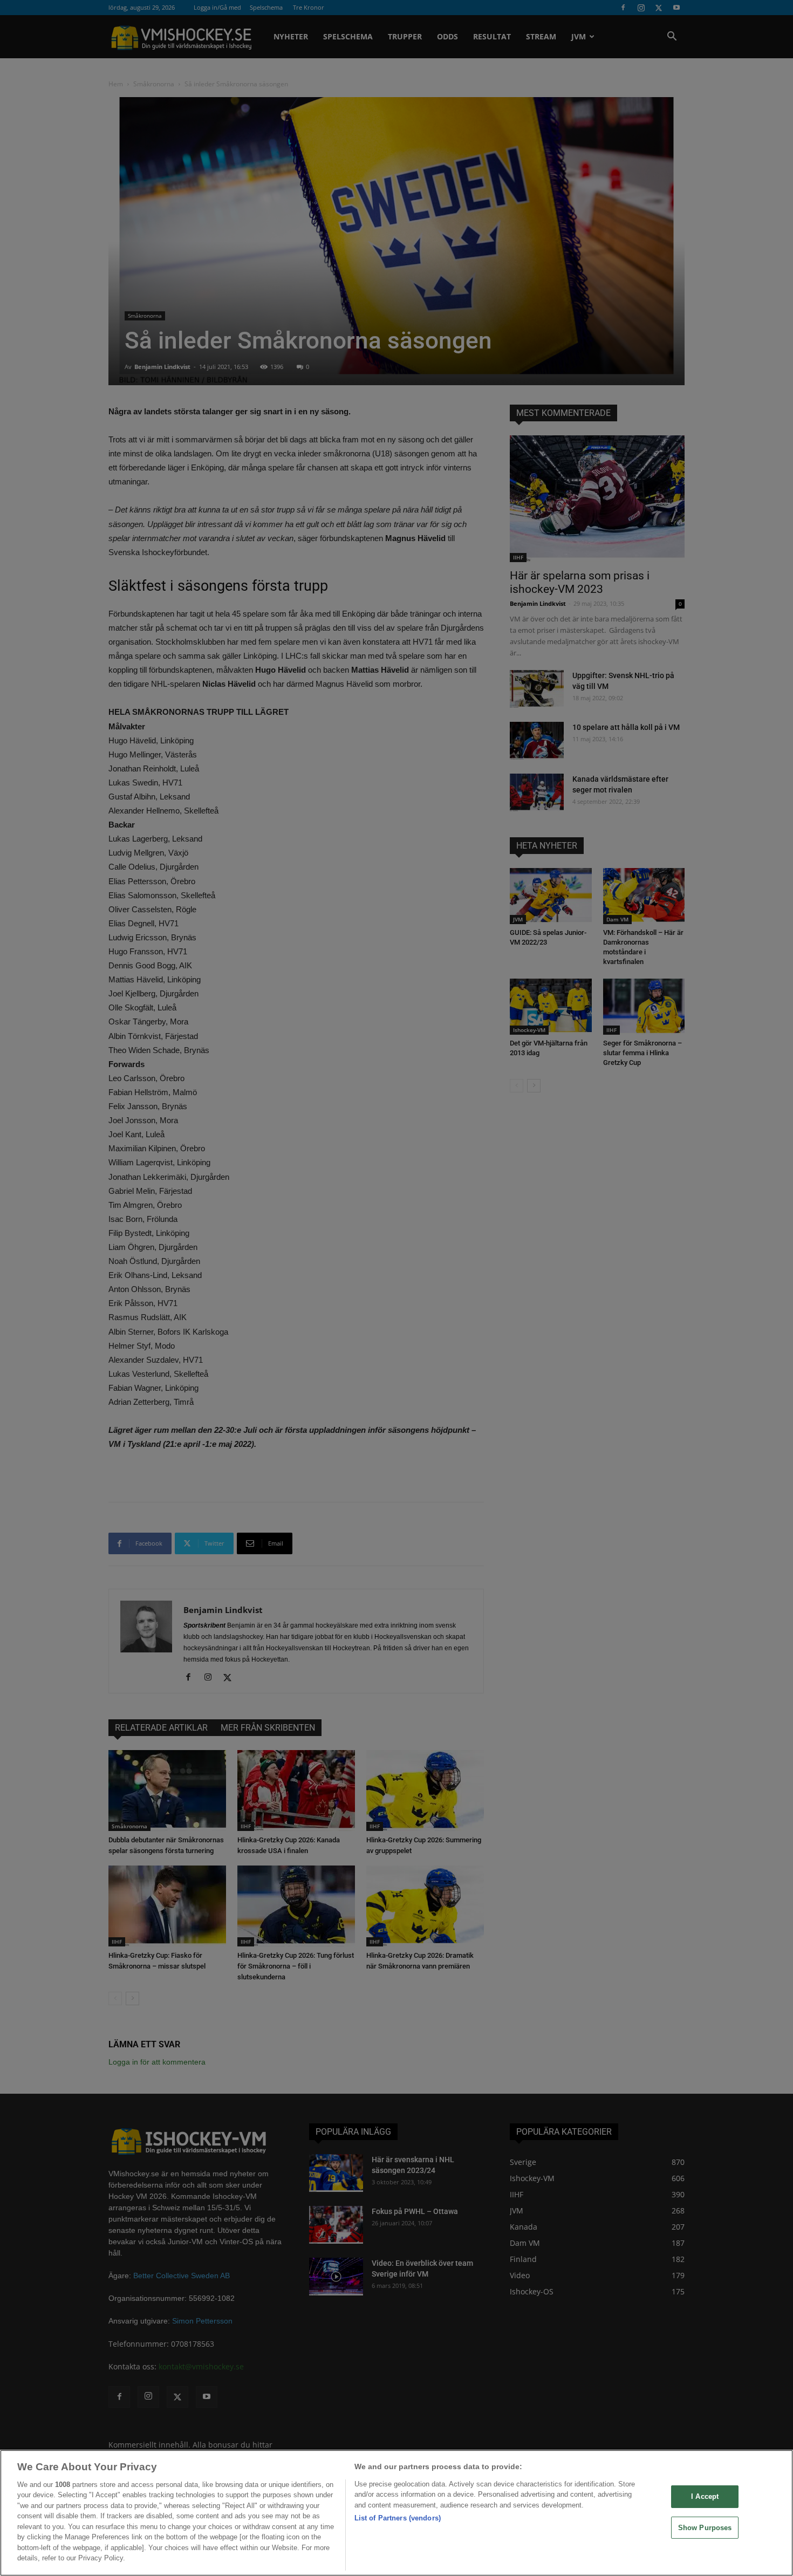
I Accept (705, 2496)
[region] (396, 2513)
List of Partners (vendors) (398, 2518)
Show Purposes (705, 2527)
